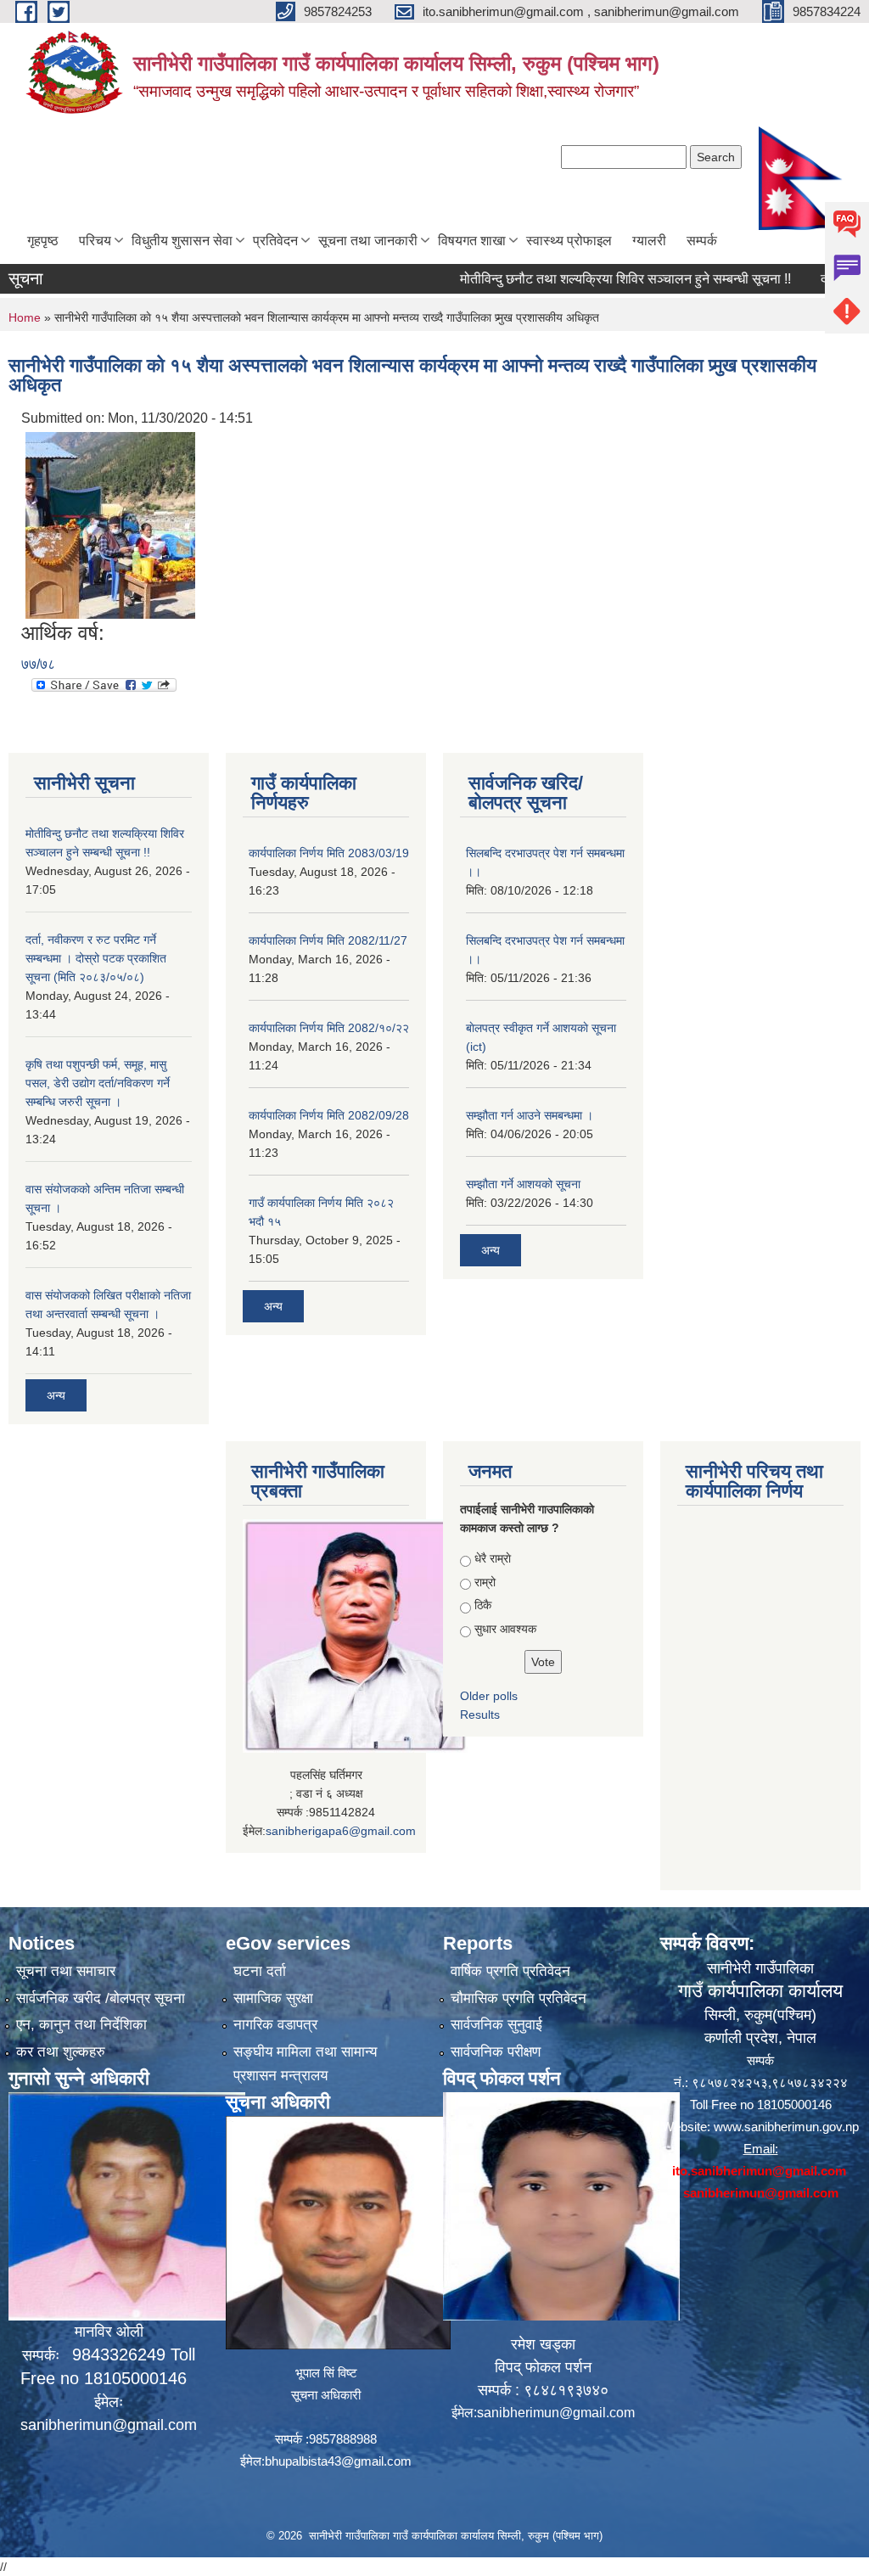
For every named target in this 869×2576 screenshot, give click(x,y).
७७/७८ (38, 664)
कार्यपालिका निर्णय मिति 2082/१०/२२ (329, 1028)
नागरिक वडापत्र (275, 2025)
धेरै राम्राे (493, 1558)
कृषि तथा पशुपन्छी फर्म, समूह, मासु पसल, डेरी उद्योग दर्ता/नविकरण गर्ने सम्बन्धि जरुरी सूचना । (98, 1083)
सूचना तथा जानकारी (368, 241)
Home (25, 317)
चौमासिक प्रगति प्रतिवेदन (519, 1998)
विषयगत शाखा (472, 241)
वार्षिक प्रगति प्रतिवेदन (510, 1971)
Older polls (489, 1696)
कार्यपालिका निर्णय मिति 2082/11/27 (328, 940)
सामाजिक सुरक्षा (273, 1998)
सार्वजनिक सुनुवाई (496, 2025)
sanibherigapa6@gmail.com (341, 1831)
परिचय (95, 241)
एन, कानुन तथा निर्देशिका (81, 2025)
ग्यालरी (649, 241)
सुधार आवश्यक (505, 1629)
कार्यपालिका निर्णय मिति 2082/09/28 (329, 1115)
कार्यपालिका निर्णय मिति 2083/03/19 (329, 853)
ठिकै (483, 1605)
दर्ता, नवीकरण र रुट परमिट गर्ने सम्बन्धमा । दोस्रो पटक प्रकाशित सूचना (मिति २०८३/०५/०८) (96, 958)
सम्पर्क (702, 241)
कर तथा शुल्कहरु (61, 2052)
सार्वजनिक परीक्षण (496, 2052)
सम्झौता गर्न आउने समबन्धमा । (530, 1115)
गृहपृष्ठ (43, 241)
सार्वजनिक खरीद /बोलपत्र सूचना (101, 1998)
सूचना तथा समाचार (66, 1971)
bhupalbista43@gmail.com (338, 2461)
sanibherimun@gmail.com (109, 2425)
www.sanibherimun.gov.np (786, 2127)
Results (480, 1715)
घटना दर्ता (260, 1971)
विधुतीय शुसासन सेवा (182, 241)
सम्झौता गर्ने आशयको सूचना (523, 1184)
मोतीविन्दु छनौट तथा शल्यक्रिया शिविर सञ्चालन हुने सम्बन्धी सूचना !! (587, 279)
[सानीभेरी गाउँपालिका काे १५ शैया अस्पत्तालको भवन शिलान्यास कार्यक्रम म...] (110, 524)
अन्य (56, 1395)
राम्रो (485, 1582)
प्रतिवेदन (275, 241)
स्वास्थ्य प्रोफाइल (569, 241)
